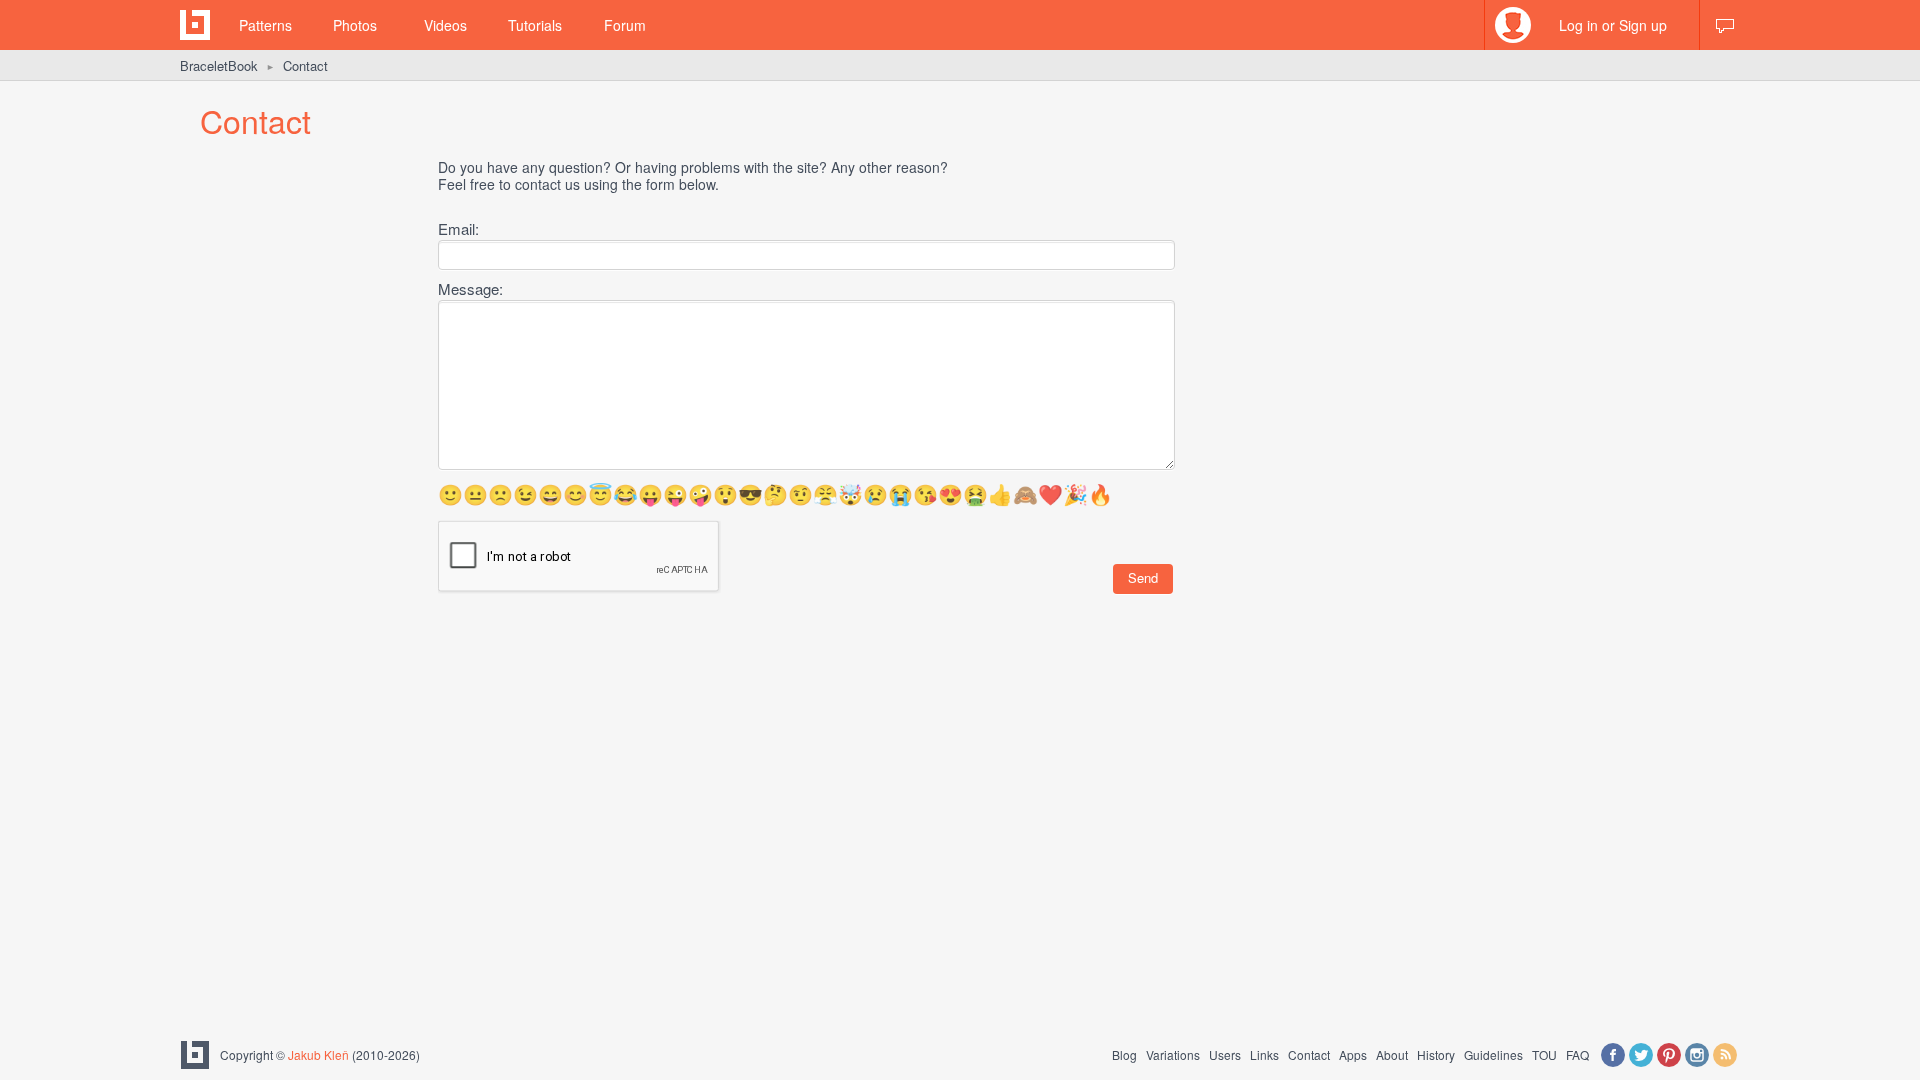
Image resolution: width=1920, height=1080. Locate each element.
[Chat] (1725, 25)
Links (1264, 1054)
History (1436, 1054)
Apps (1353, 1054)
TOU (1544, 1054)
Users (1225, 1054)
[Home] (195, 25)
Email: (458, 228)
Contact (1309, 1054)
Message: (470, 288)
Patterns (265, 25)
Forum (625, 25)
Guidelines (1493, 1054)
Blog (1124, 1054)
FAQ (1577, 1054)
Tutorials (535, 25)
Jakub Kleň (318, 1054)
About (1392, 1054)
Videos (445, 25)
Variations (1173, 1054)
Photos (355, 25)
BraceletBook (219, 65)
